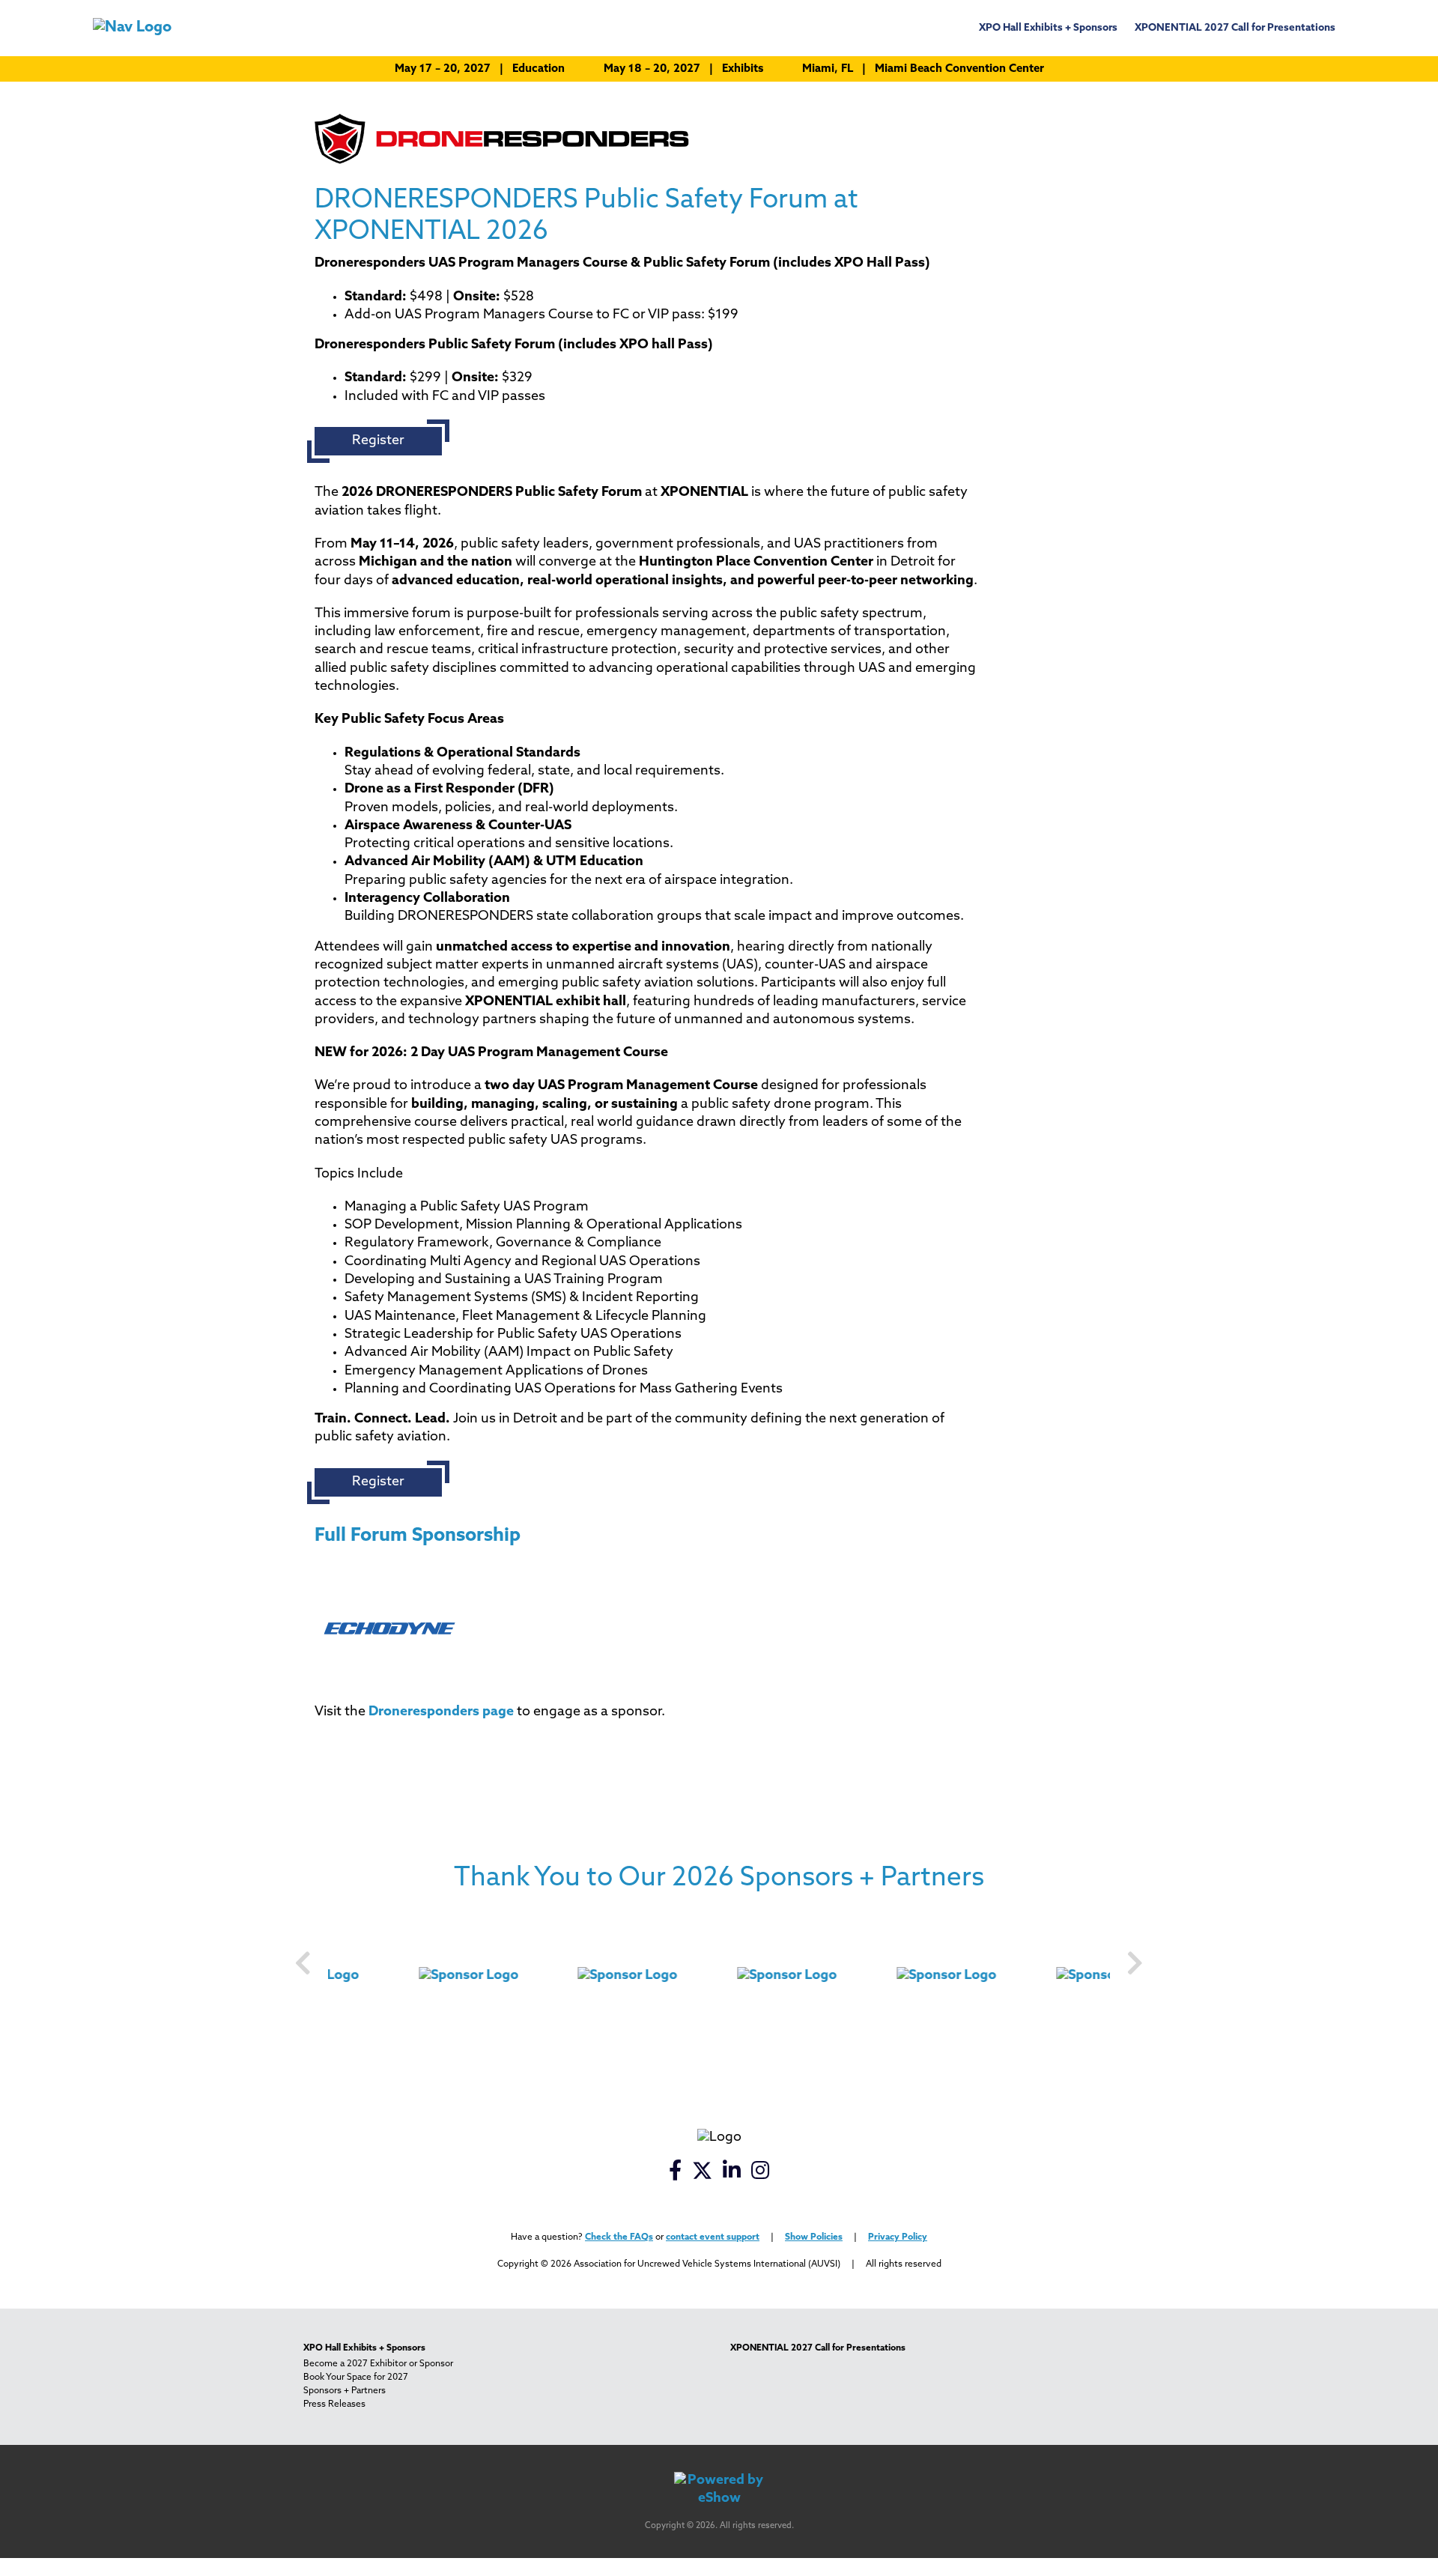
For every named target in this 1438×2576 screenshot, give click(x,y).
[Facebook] (676, 2175)
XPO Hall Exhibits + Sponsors (1048, 28)
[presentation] (303, 1965)
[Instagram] (761, 2175)
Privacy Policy (898, 2237)
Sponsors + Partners (345, 2391)
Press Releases (334, 2404)
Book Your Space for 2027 (356, 2378)
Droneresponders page (441, 1712)
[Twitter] (703, 2175)
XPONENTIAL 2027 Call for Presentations (1235, 28)
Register (378, 441)
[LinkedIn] (733, 2175)
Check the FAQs (619, 2237)
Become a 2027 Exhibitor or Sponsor (378, 2364)
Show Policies (814, 2237)
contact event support (713, 2237)
